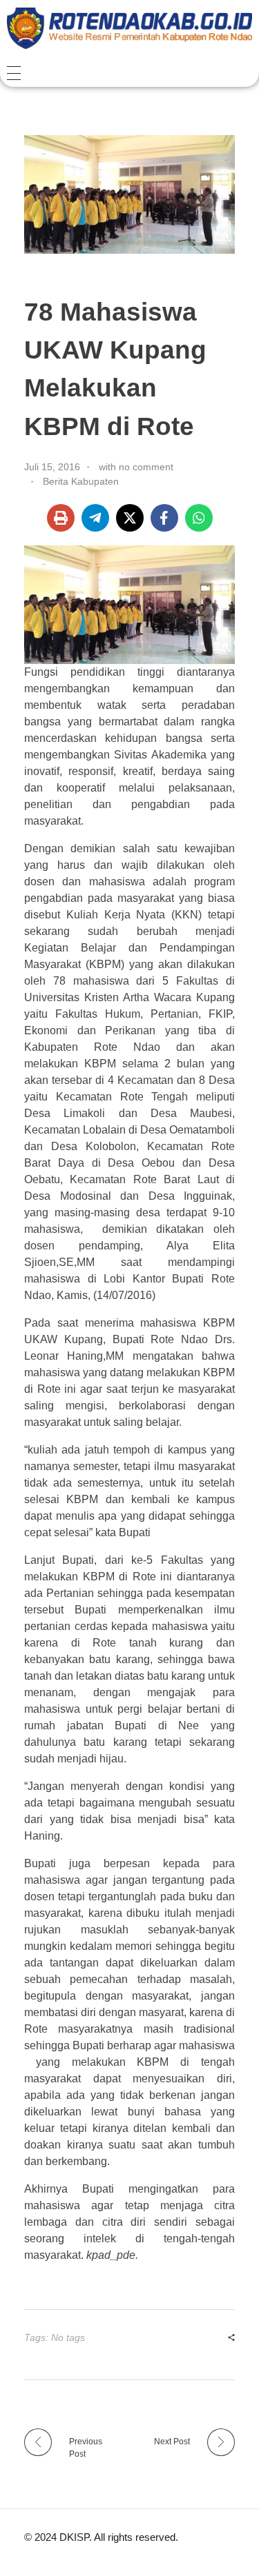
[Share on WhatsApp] (199, 518)
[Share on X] (130, 518)
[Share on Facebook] (164, 518)
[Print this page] (61, 518)
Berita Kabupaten (81, 481)
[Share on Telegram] (95, 518)
